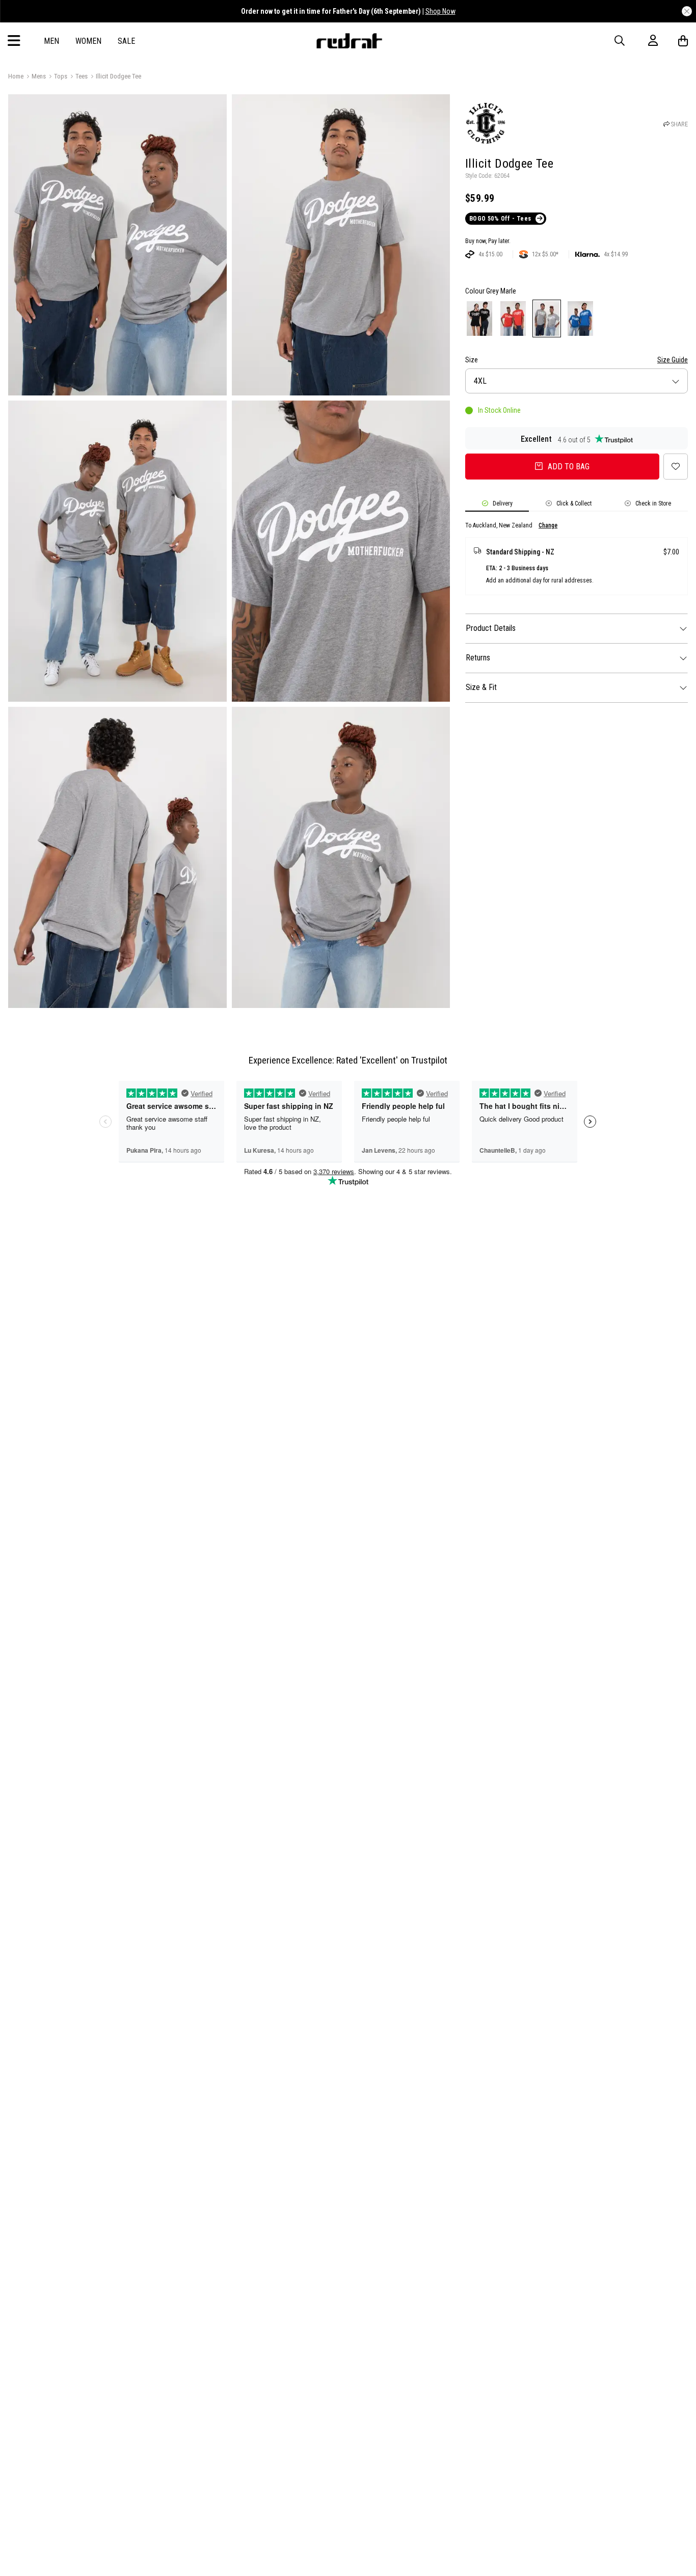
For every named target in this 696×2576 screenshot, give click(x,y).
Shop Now (440, 11)
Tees (82, 76)
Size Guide (673, 360)
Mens (39, 76)
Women (88, 41)
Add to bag (569, 467)
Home (16, 76)
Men (51, 41)
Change (548, 525)
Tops (61, 76)
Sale (126, 41)
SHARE (679, 124)
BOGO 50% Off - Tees (500, 219)
